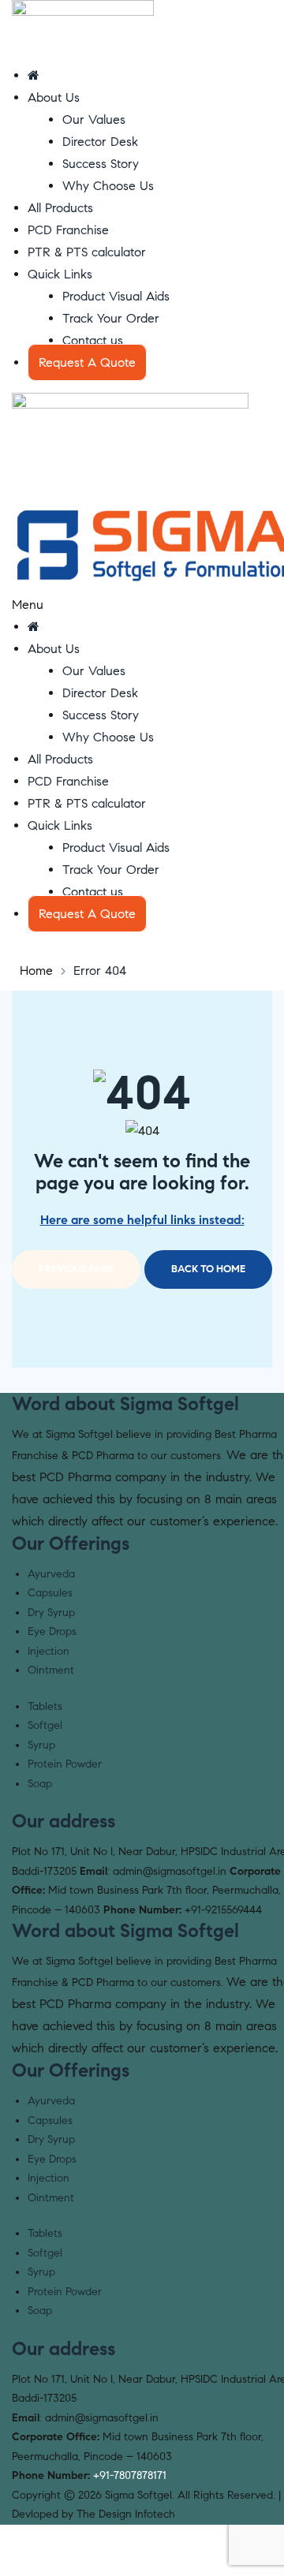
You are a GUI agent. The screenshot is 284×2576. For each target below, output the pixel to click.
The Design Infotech (126, 2514)
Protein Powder (65, 1764)
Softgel (45, 1725)
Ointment (51, 1670)
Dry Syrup (51, 1613)
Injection (49, 1651)
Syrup (41, 1745)
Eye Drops (52, 1631)
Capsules (50, 1593)
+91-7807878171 (130, 2475)
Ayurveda (51, 1574)
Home (36, 971)
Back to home (208, 1269)
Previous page (76, 1269)
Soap (40, 1784)
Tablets (45, 1706)
